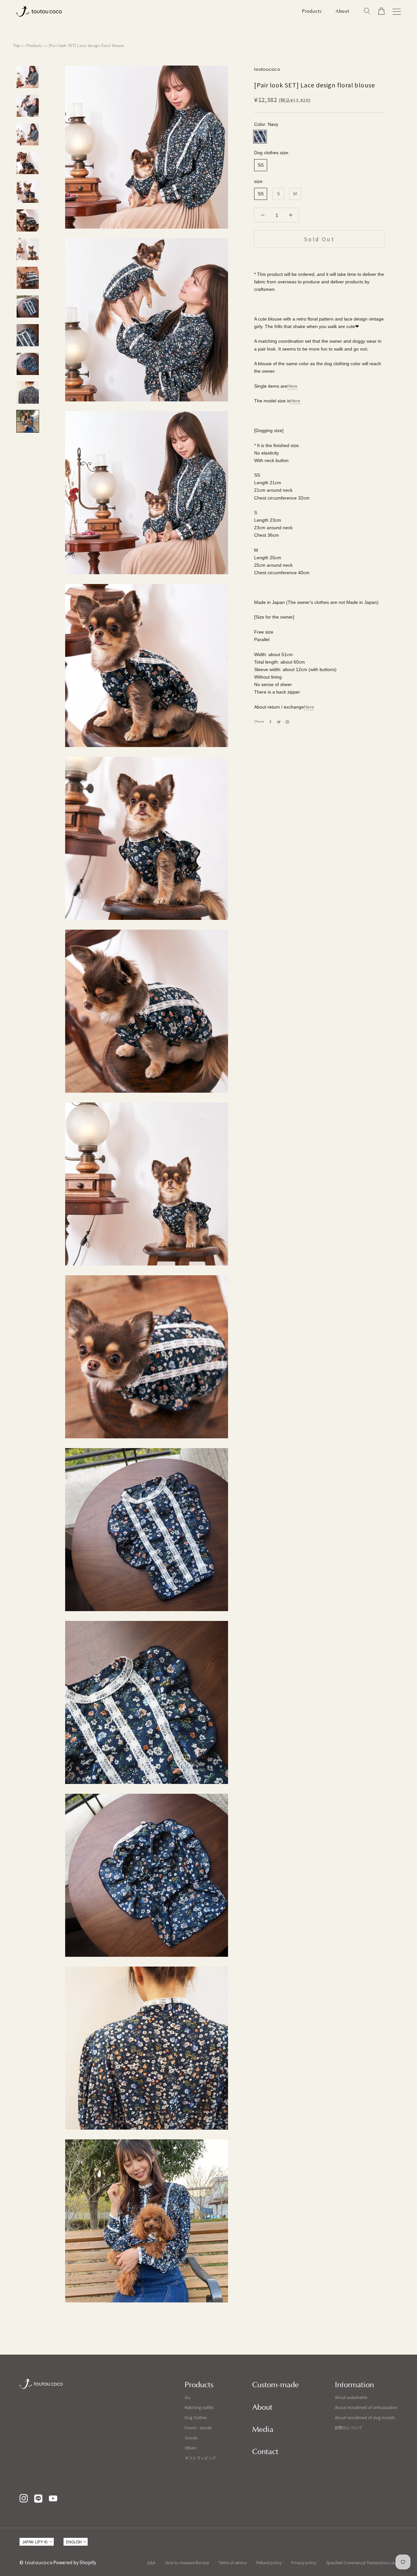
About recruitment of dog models (365, 2417)
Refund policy (269, 2562)
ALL (188, 2397)
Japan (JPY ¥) (35, 2542)
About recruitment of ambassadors (366, 2407)
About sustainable (351, 2397)
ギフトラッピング (200, 2458)
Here (292, 386)
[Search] (367, 11)
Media (263, 2430)
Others (190, 2448)
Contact (265, 2452)
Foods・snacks (198, 2427)
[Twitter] (279, 722)
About (342, 11)
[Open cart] (381, 11)
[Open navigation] (397, 12)
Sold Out (319, 239)
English (74, 2542)
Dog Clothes (196, 2417)
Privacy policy (304, 2562)
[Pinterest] (287, 722)
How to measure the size (187, 2562)
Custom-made (275, 2385)
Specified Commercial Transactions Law (362, 2562)
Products (312, 11)
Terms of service (233, 2562)
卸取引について (349, 2427)
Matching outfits (199, 2407)
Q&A (151, 2562)
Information (354, 2385)
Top (16, 46)
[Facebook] (270, 722)
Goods (191, 2438)
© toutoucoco (36, 2562)
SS (261, 165)
